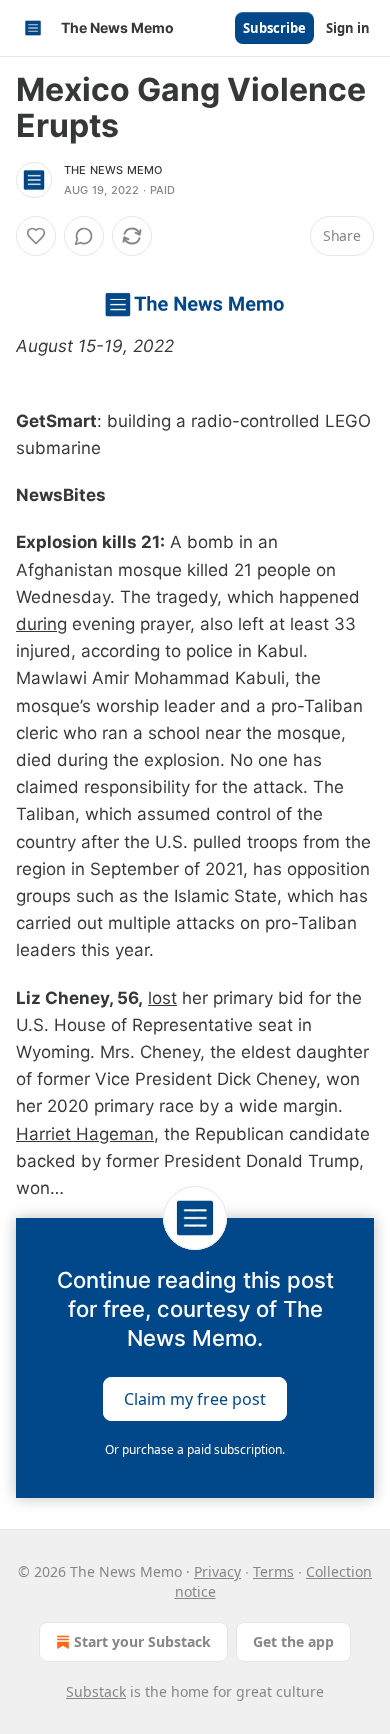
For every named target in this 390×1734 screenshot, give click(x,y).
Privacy (217, 1571)
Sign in (348, 28)
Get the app (293, 1641)
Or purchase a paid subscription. (195, 1449)
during (41, 624)
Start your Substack (142, 1641)
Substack (96, 1691)
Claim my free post (195, 1399)
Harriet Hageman (85, 1134)
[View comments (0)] (84, 236)
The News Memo (113, 170)
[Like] (36, 236)
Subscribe (274, 28)
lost (162, 998)
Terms (273, 1571)
